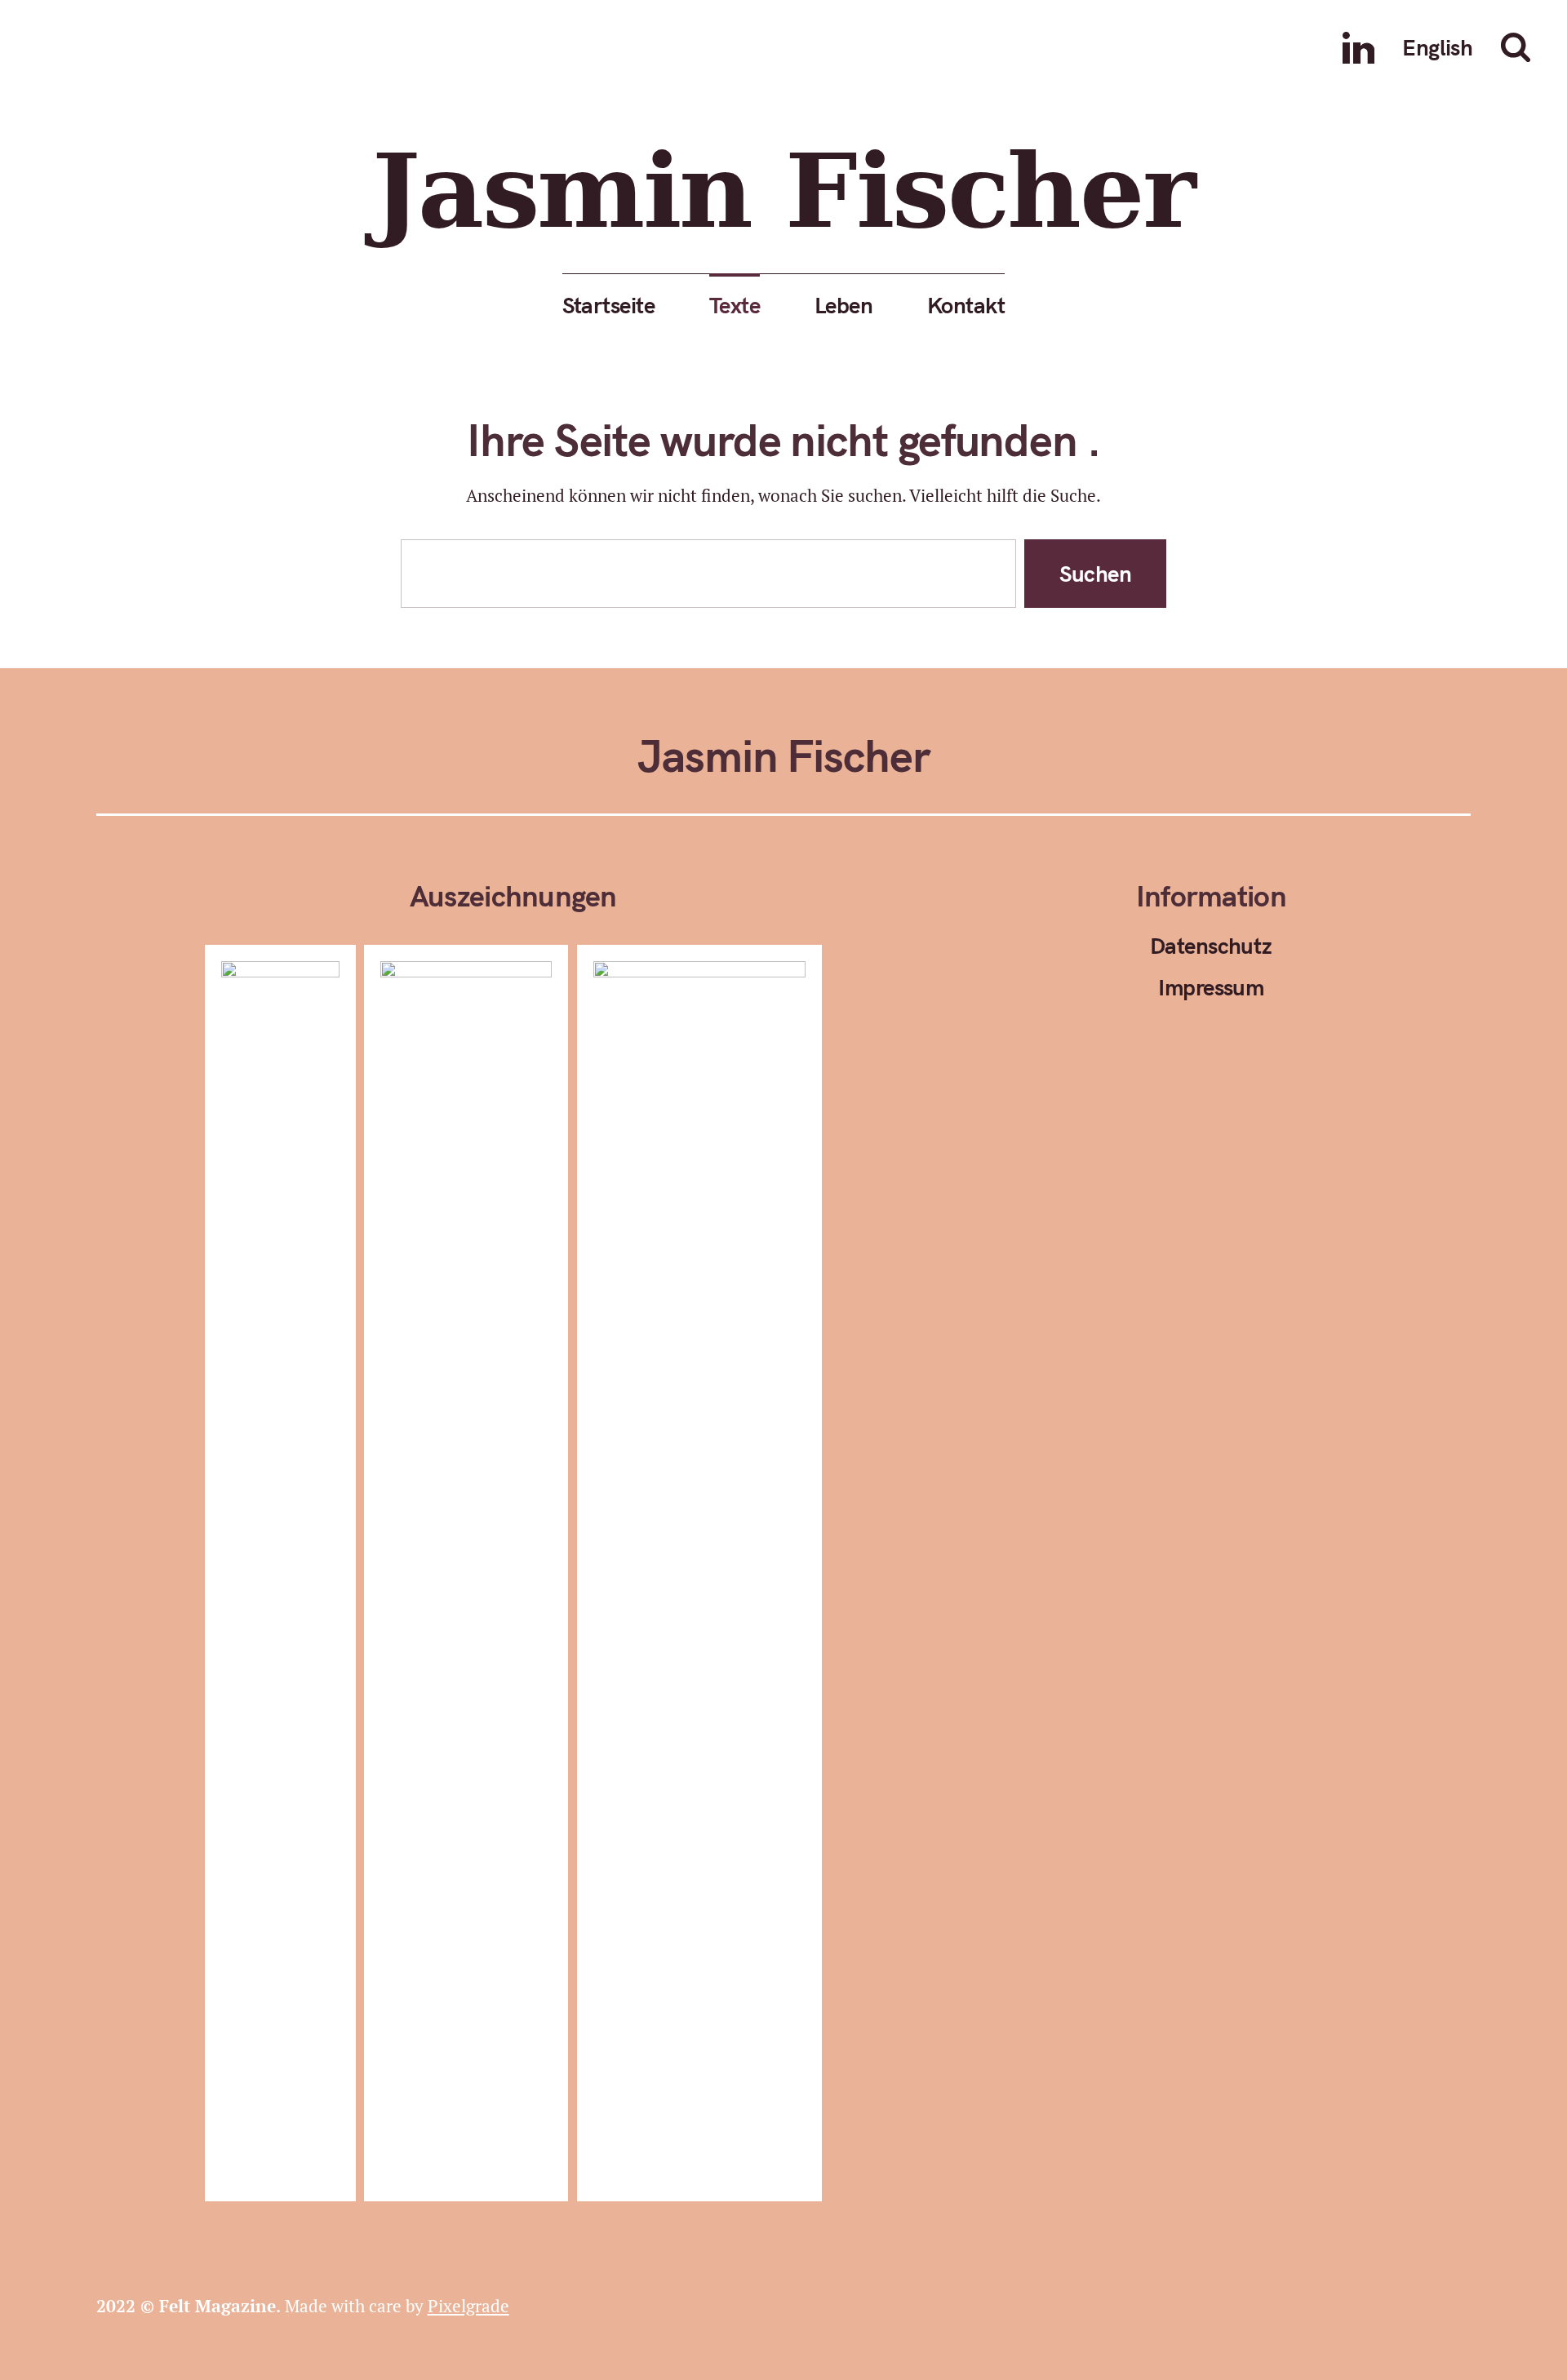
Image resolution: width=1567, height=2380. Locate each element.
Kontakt (966, 305)
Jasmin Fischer (783, 191)
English (1437, 47)
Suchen (1095, 573)
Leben (843, 305)
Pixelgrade (468, 2306)
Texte (735, 305)
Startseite (608, 305)
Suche (1519, 48)
